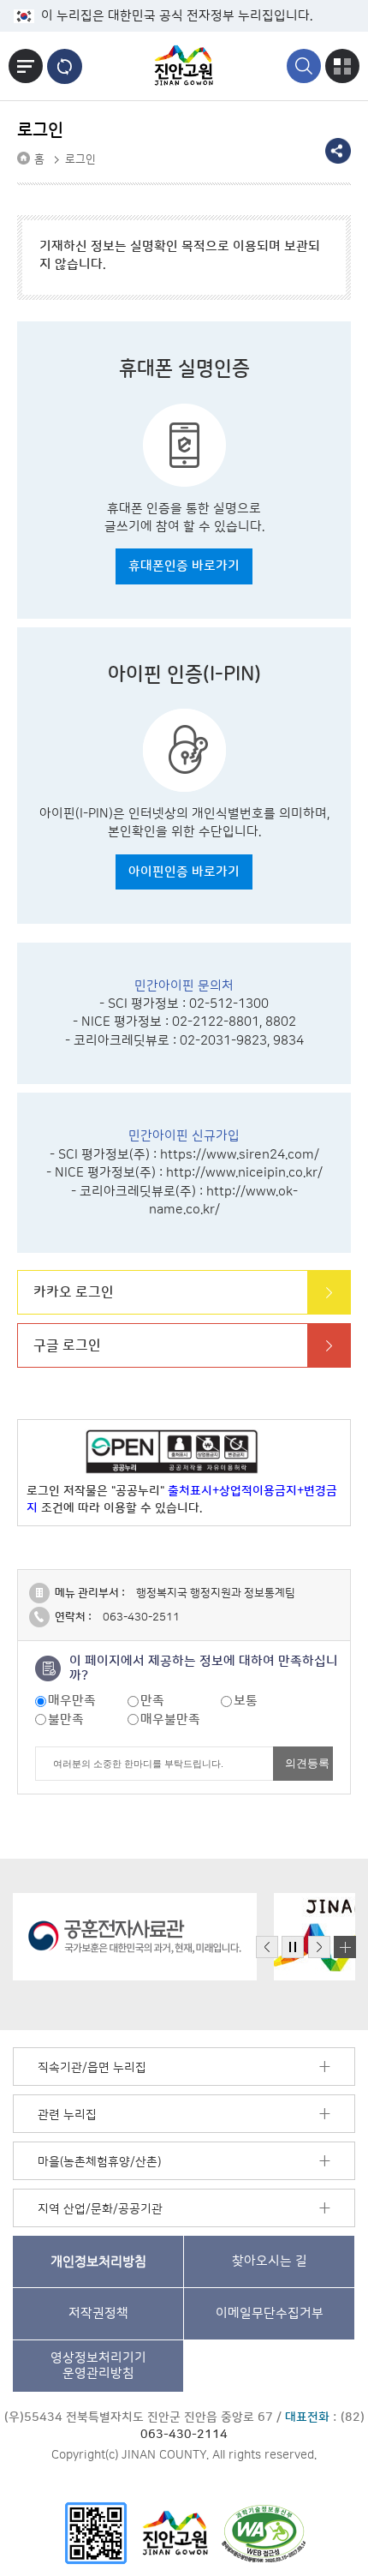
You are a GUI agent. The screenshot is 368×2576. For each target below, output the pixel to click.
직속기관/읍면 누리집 (92, 2068)
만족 (152, 1701)
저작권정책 (98, 2313)
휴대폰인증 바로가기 (184, 566)
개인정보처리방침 (98, 2261)
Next (319, 1947)
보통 (246, 1701)
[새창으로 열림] (135, 1937)
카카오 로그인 (74, 1292)
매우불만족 (170, 1719)
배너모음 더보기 (345, 1947)
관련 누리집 (67, 2115)
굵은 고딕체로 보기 (65, 66)
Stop (293, 1947)
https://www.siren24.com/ (240, 1155)
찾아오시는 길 (270, 2261)
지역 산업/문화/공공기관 (100, 2209)
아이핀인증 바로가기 (184, 872)
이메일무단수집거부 (270, 2313)
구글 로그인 (67, 1345)
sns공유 (338, 151)
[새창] (96, 2533)
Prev (267, 1947)
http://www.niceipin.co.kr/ (244, 1173)
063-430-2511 (141, 1617)
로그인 (80, 159)
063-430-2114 (184, 2435)
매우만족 (72, 1701)
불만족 (66, 1719)
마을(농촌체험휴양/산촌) (99, 2162)
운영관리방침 (98, 2366)
